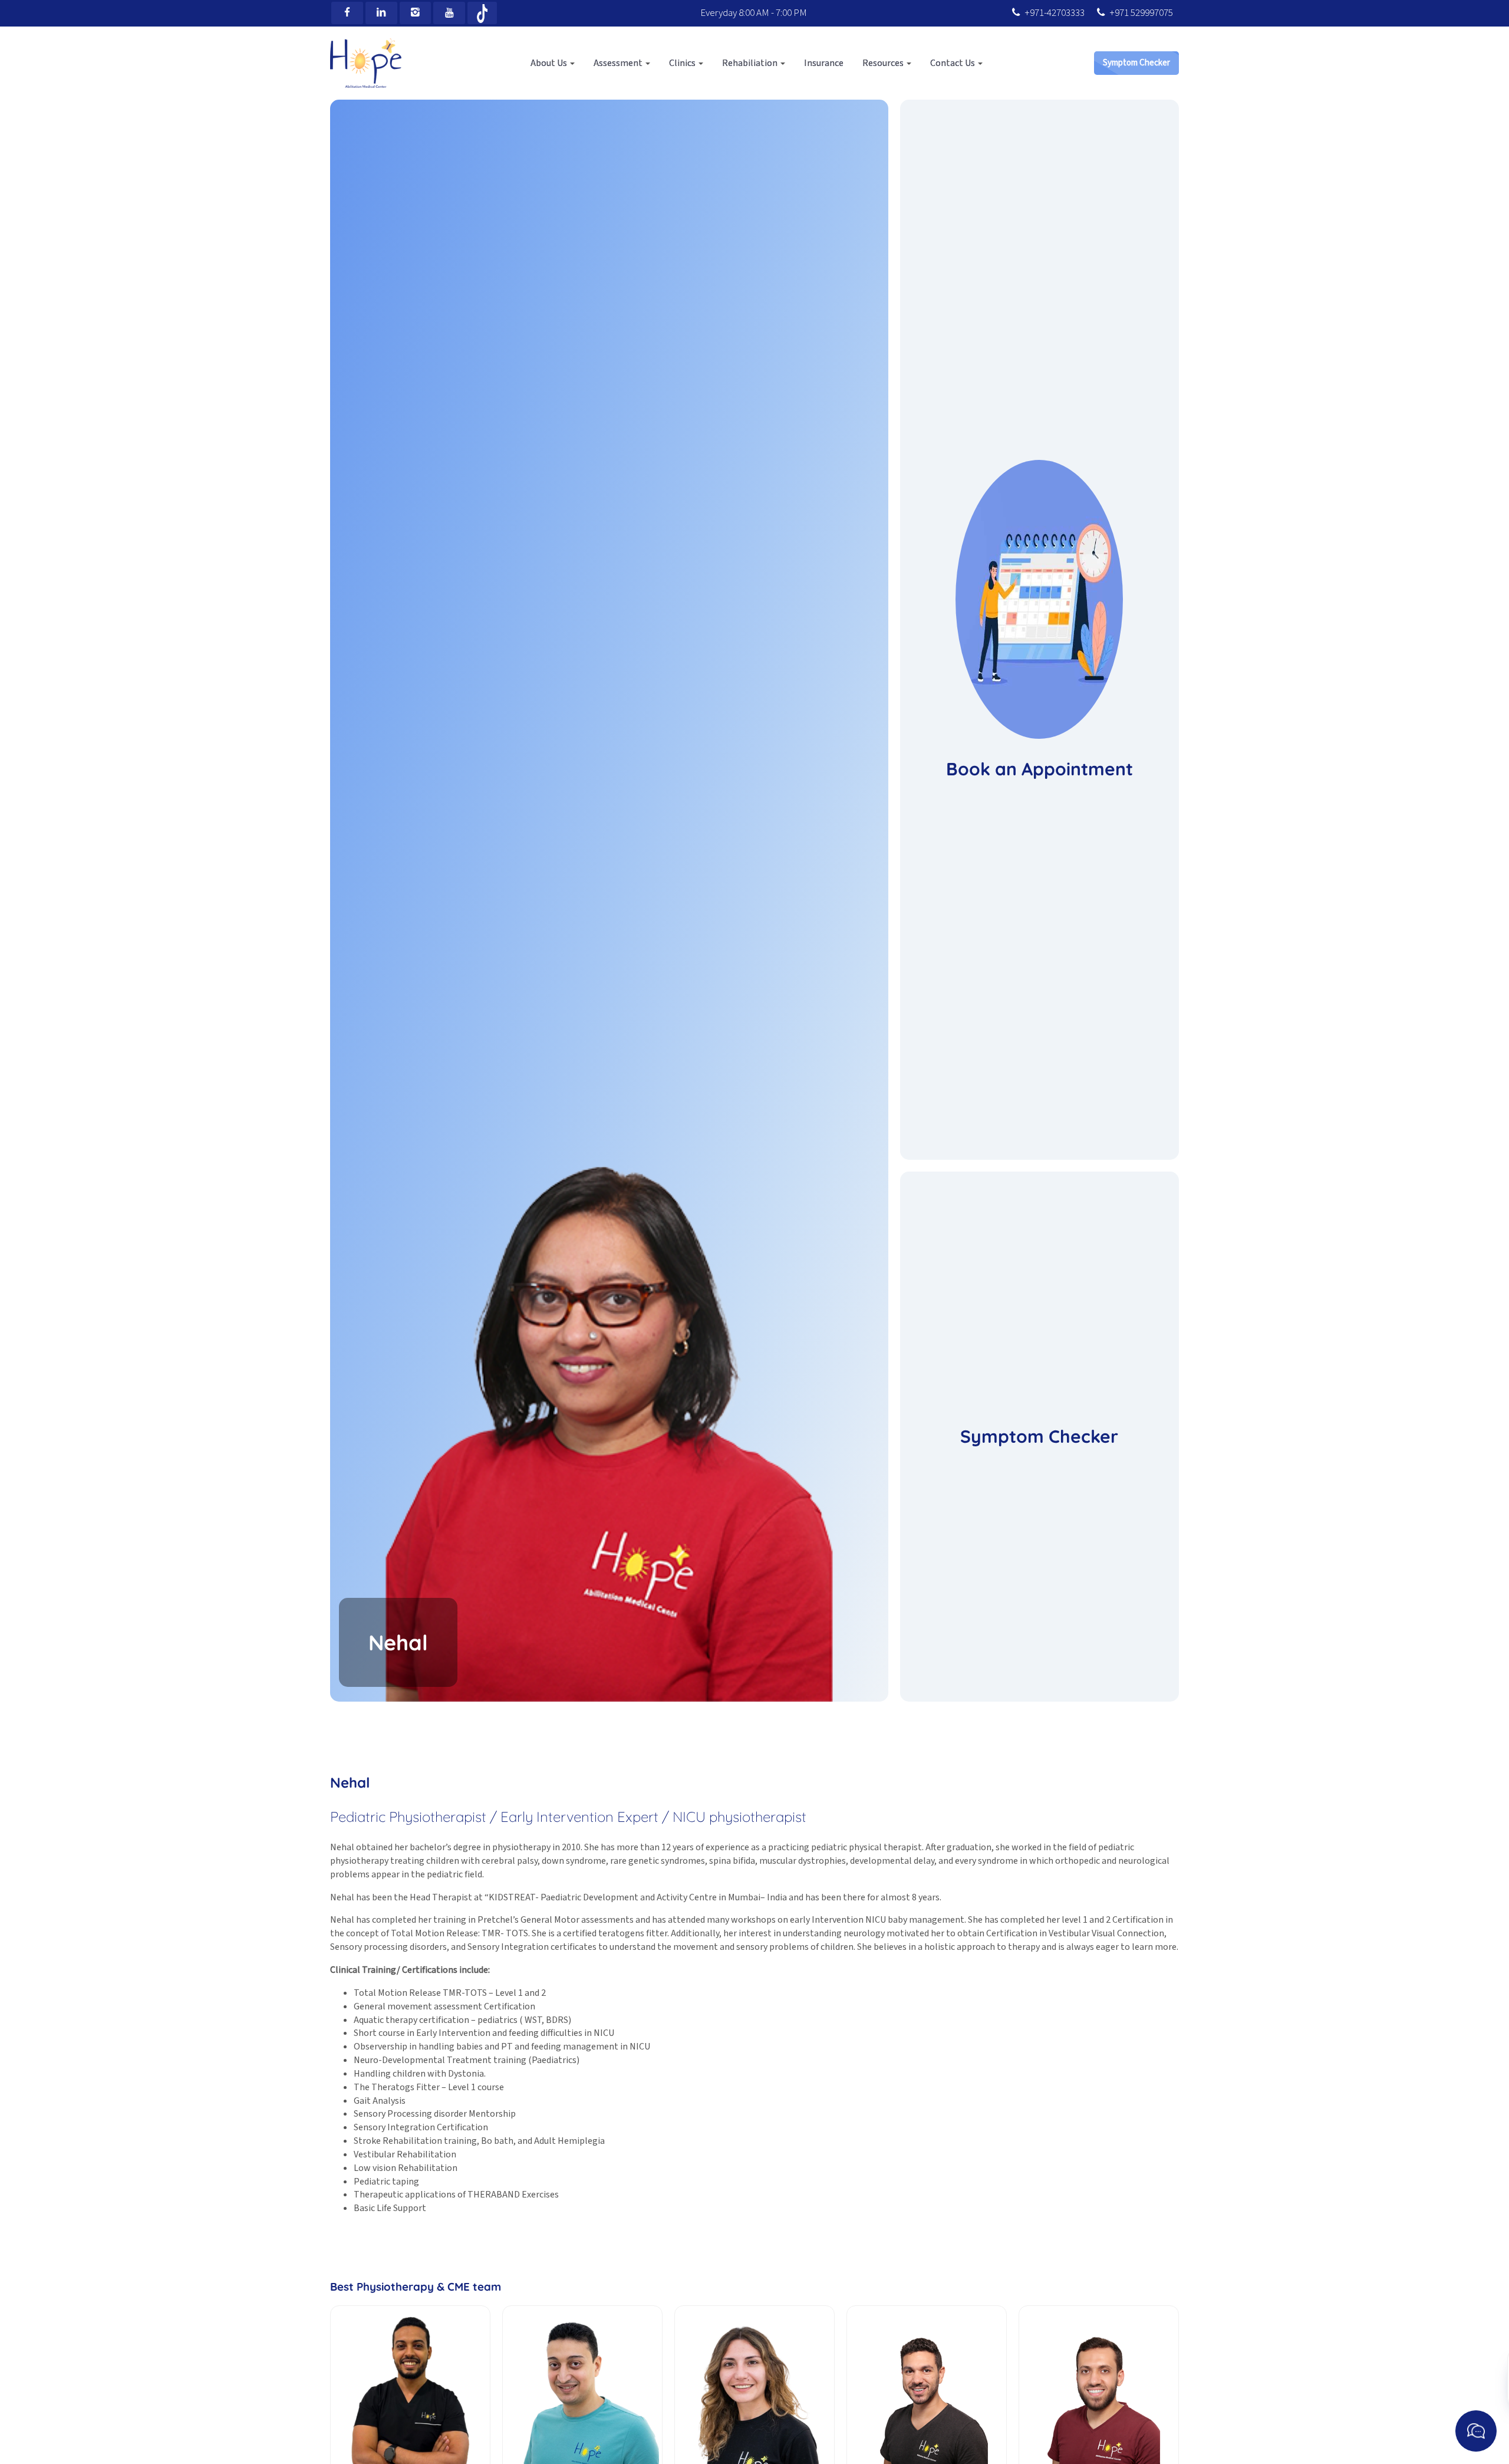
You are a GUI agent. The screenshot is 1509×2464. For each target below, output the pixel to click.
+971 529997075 (1141, 13)
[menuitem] (553, 63)
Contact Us (953, 63)
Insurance (824, 63)
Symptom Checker (1136, 63)
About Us (550, 63)
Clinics (683, 63)
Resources (884, 63)
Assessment (619, 63)
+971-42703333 (1055, 13)
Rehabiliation (751, 63)
